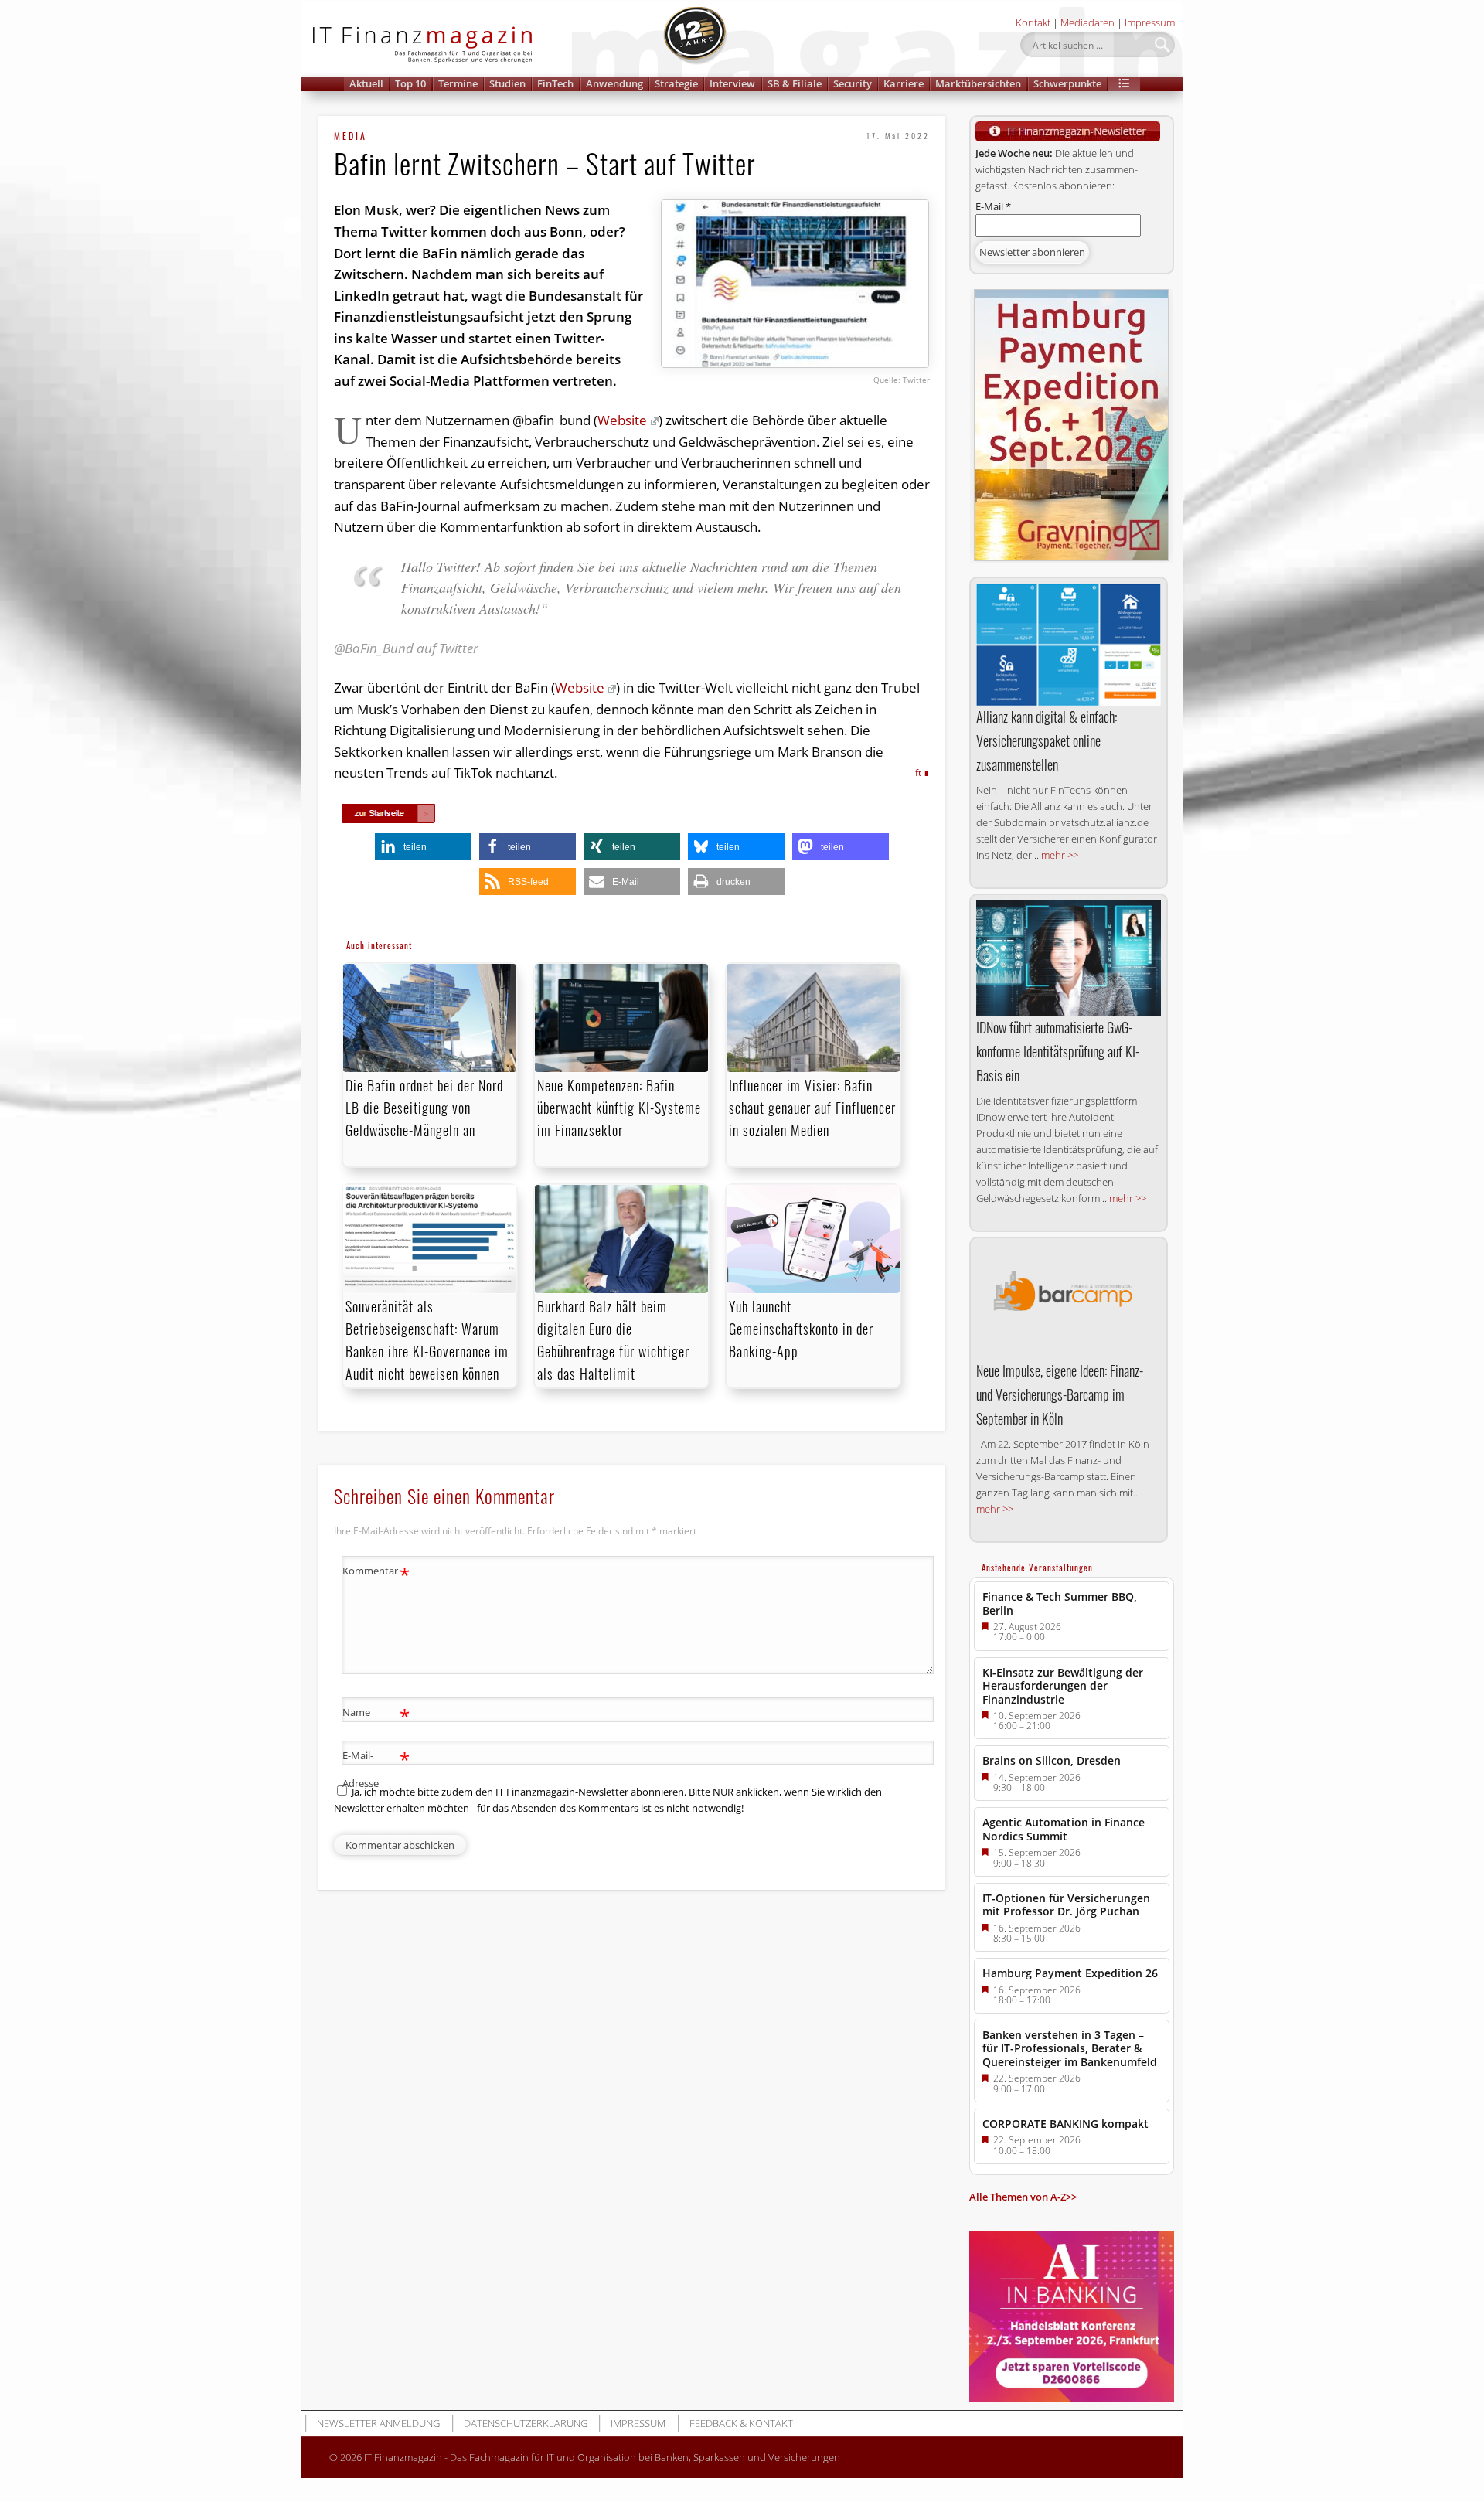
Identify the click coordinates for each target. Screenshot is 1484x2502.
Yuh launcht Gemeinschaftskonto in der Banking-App (801, 1329)
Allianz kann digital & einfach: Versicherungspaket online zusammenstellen (1047, 740)
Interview (732, 83)
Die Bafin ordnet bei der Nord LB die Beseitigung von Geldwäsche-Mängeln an (424, 1108)
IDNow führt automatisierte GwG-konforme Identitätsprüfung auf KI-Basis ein (1058, 1051)
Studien (507, 83)
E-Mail (993, 206)
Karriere (904, 83)
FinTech (555, 83)
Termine (458, 83)
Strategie (676, 83)
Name (376, 1714)
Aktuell (366, 83)
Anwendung (614, 83)
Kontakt (1033, 22)
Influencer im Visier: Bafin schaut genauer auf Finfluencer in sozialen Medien (812, 1108)
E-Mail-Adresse (376, 1768)
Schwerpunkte (1067, 83)
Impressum (1150, 22)
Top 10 (410, 83)
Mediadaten (1087, 22)
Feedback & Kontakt (741, 2423)
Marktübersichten (978, 83)
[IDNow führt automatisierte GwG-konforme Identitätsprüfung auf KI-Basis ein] (1069, 958)
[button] (1124, 84)
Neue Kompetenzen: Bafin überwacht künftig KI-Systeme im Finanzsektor (619, 1108)
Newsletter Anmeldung (378, 2423)
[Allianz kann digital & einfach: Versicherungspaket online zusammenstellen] (1069, 645)
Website (622, 420)
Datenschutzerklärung (526, 2423)
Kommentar (376, 1573)
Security (853, 83)
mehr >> (1060, 855)
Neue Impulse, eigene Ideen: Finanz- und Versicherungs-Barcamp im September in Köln (1060, 1394)
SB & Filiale (795, 83)
